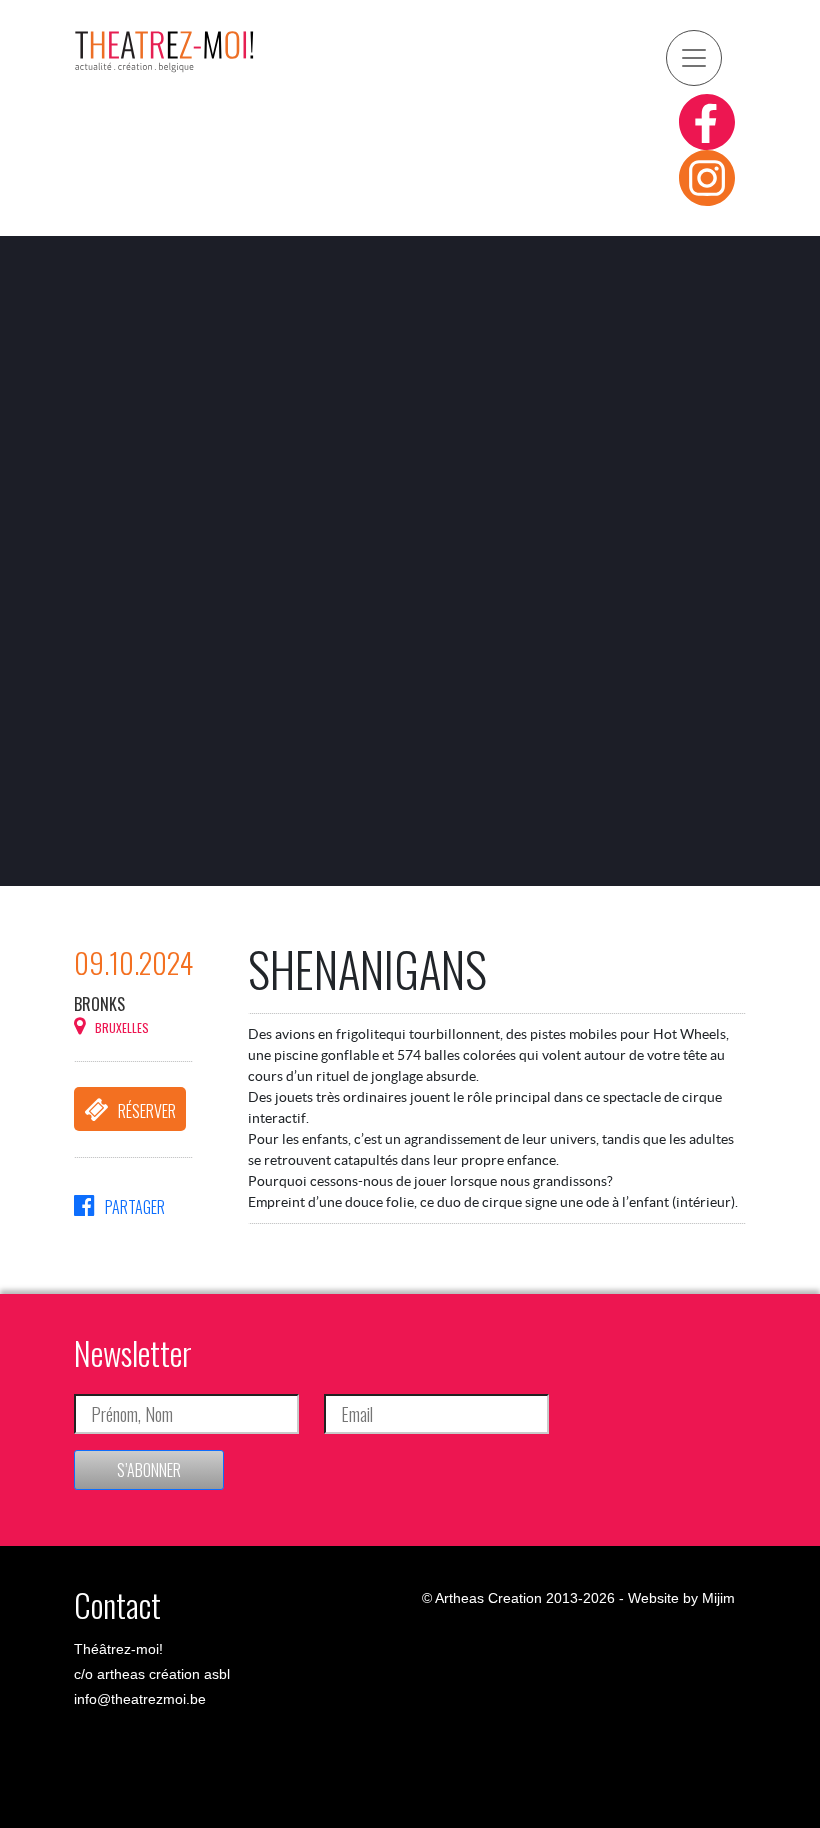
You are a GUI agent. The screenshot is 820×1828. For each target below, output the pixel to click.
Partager (135, 1207)
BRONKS (99, 1004)
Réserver (147, 1111)
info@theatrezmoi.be (140, 1699)
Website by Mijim (681, 1598)
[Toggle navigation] (694, 58)
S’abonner (149, 1470)
